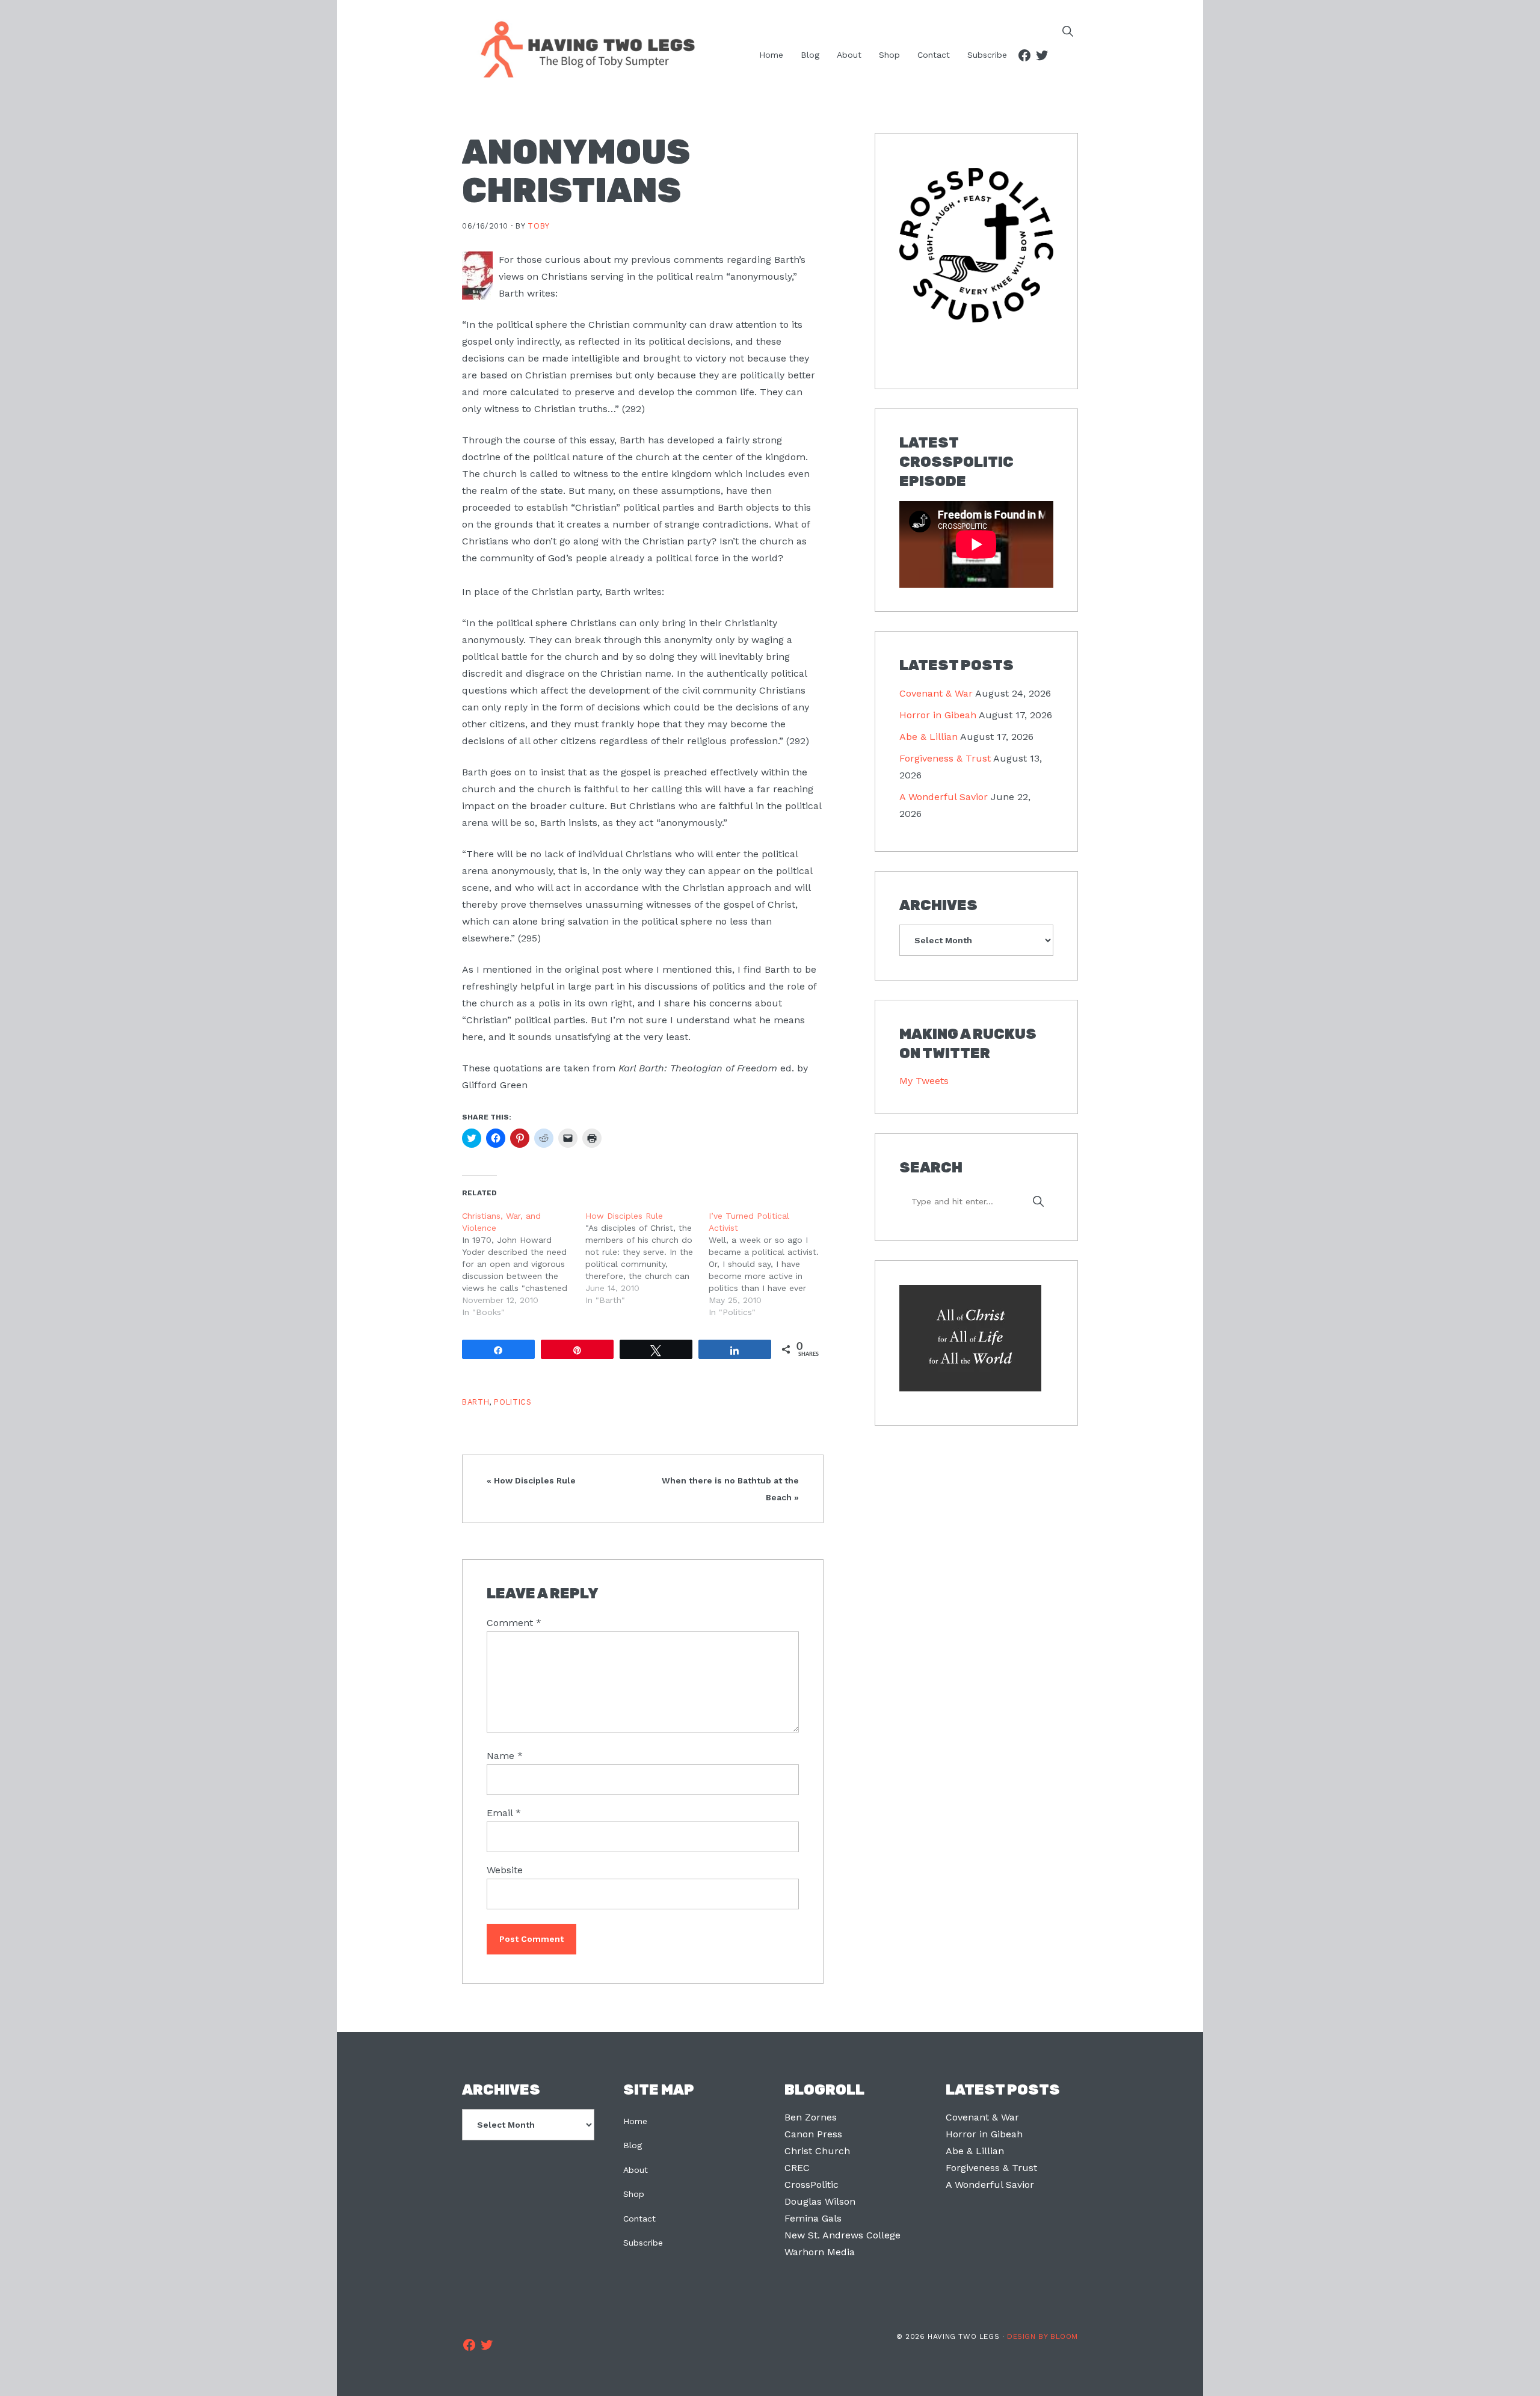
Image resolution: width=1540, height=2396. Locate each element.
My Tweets (924, 1081)
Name (505, 1756)
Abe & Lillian (929, 737)
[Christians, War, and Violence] (524, 1264)
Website (505, 1870)
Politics (513, 1402)
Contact (639, 2219)
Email (504, 1813)
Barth (476, 1402)
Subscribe (643, 2243)
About (636, 2170)
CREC (797, 2168)
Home (635, 2121)
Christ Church (817, 2151)
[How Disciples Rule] (647, 1258)
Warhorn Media (820, 2252)
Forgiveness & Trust (945, 758)
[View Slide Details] (976, 245)
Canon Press (813, 2134)
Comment (514, 1623)
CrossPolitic (812, 2185)
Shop (634, 2194)
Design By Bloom (1043, 2336)
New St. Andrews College (842, 2235)
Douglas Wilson (820, 2201)
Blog (633, 2145)
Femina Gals (813, 2218)
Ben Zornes (811, 2117)
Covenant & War (936, 693)
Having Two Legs (582, 48)
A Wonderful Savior (944, 797)
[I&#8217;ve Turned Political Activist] (770, 1264)
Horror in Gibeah (938, 715)
